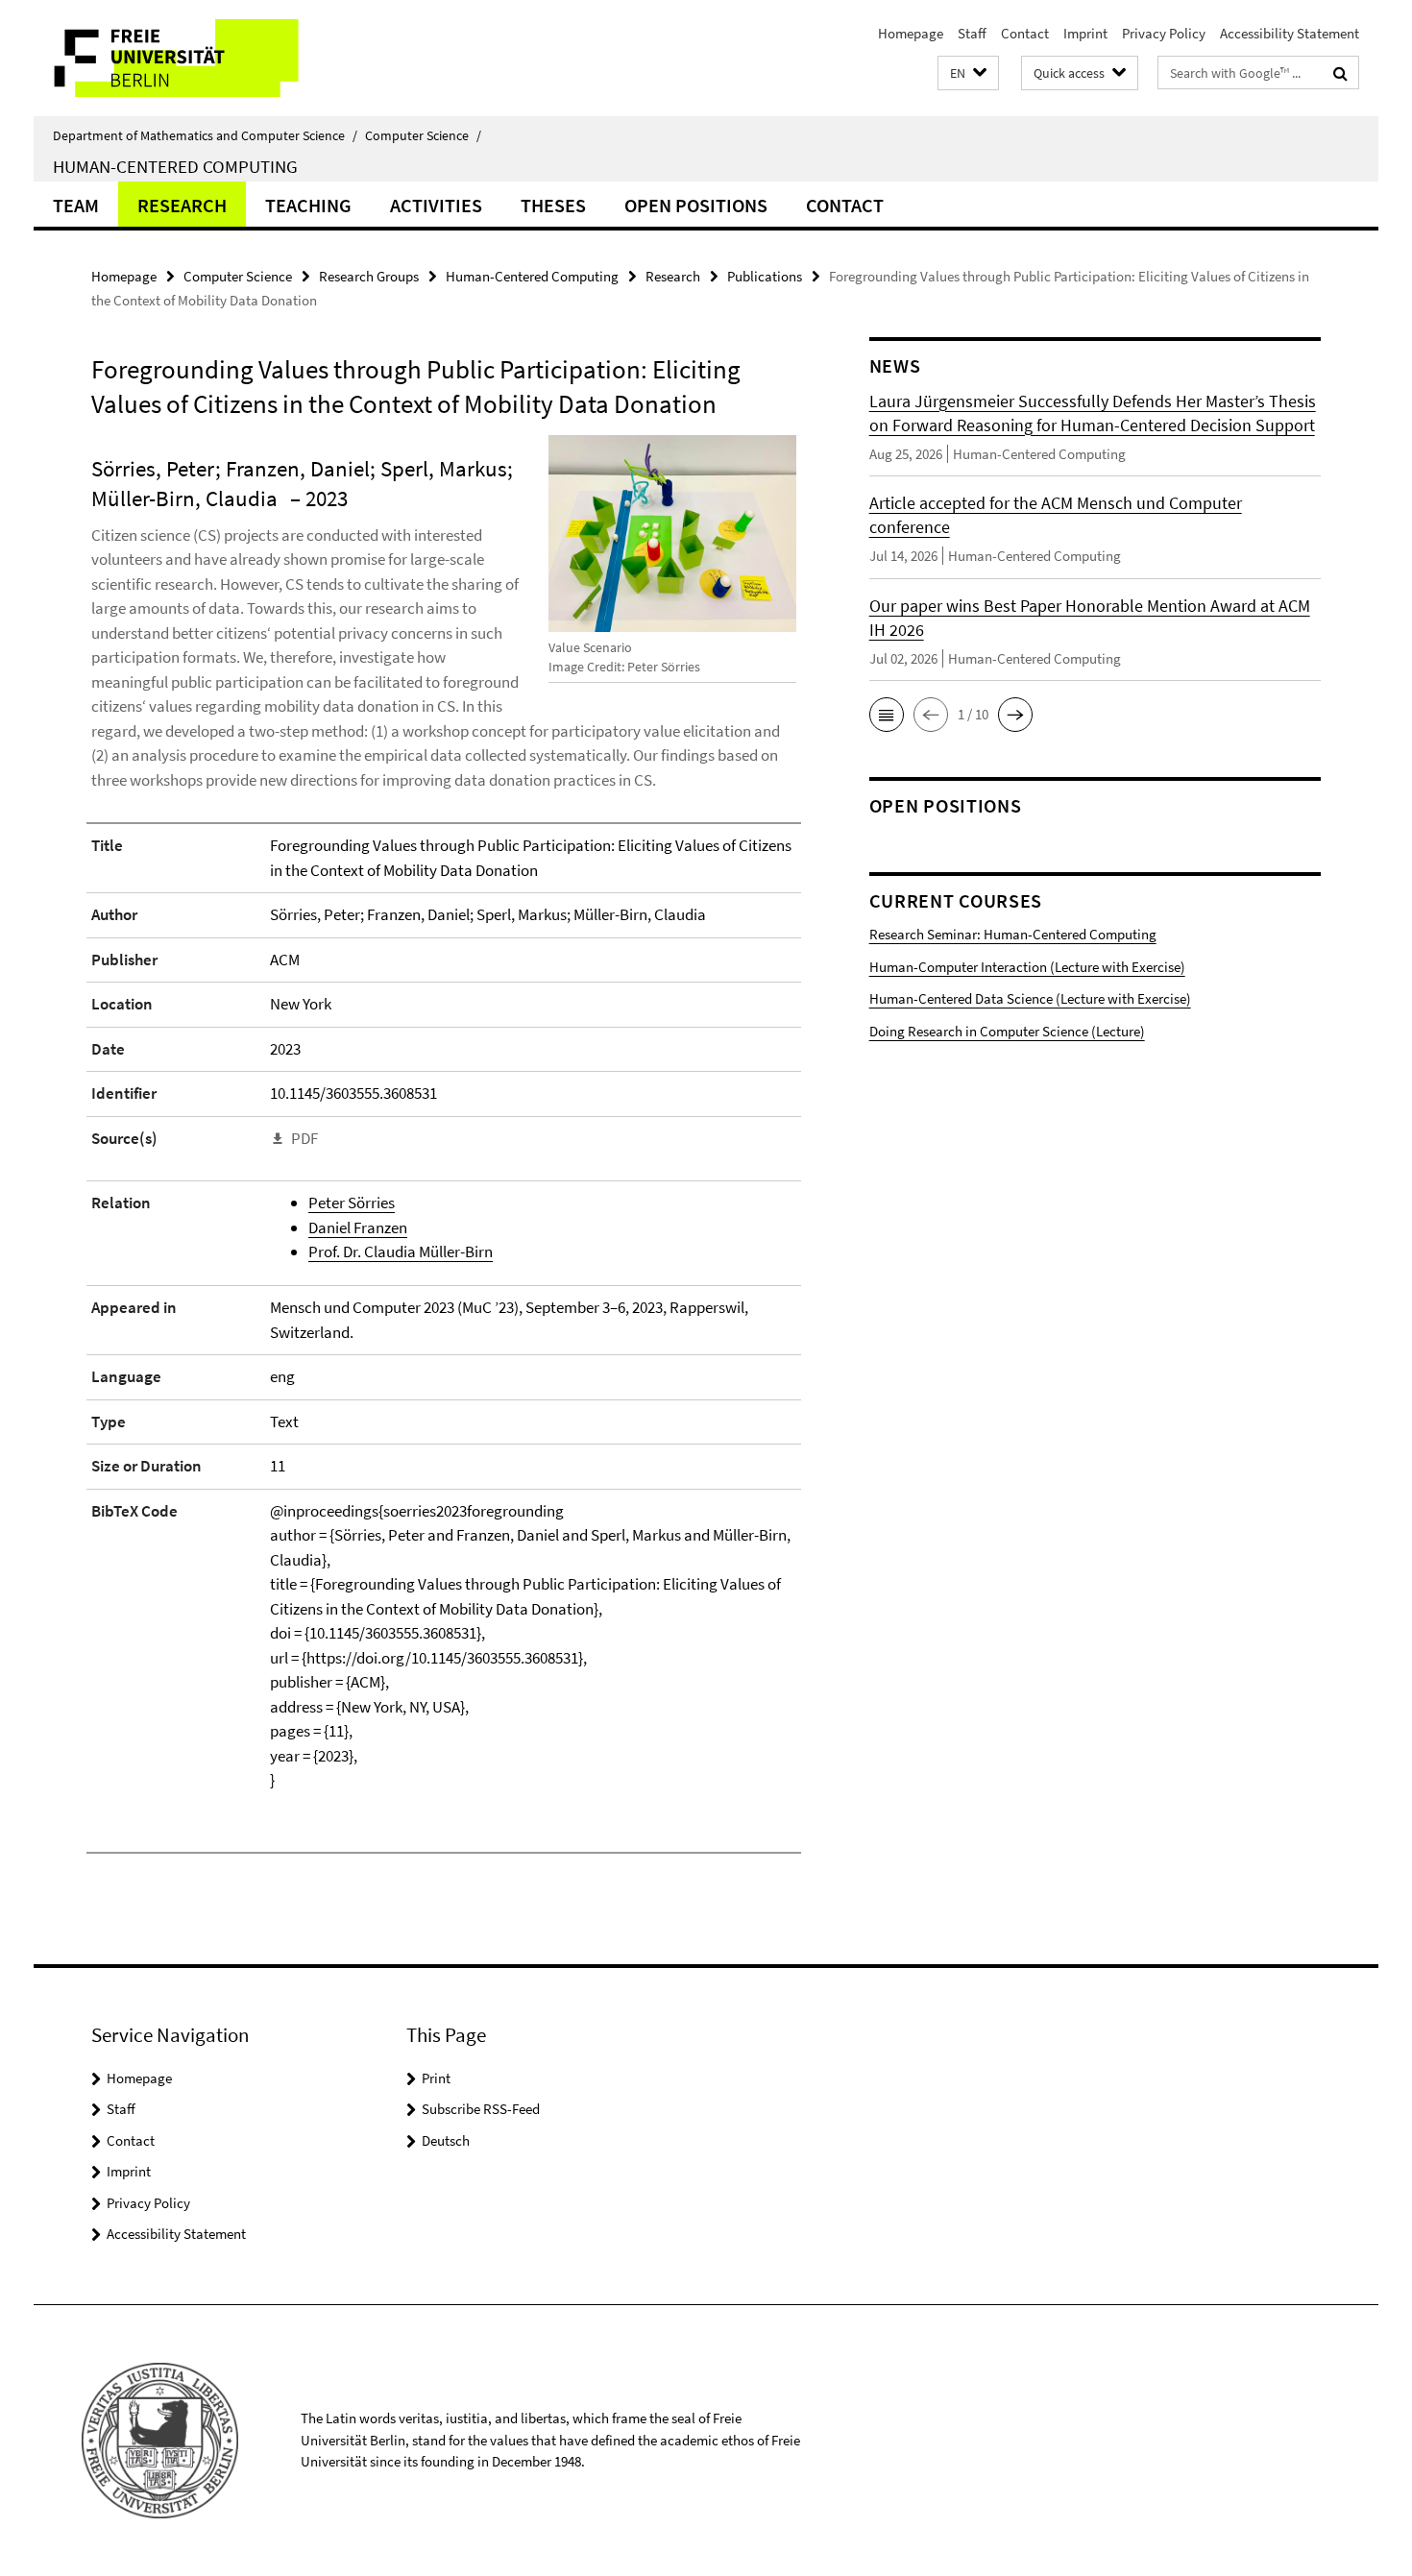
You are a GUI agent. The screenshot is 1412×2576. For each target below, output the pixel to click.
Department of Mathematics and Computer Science (205, 135)
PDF (304, 1138)
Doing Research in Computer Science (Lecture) (1007, 1031)
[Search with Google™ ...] (1340, 73)
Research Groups (369, 276)
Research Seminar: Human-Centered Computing (1013, 934)
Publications (765, 276)
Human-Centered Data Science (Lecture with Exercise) (1030, 998)
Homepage (911, 33)
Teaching (308, 205)
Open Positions (696, 205)
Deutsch (446, 2140)
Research (182, 205)
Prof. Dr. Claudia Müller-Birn (401, 1252)
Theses (553, 205)
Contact (1025, 33)
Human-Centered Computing (175, 166)
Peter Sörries (352, 1203)
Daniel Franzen (358, 1227)
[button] (968, 73)
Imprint (1085, 33)
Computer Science (423, 135)
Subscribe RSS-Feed (481, 2109)
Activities (436, 205)
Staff (972, 33)
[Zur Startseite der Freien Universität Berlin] (195, 58)
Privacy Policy (1164, 33)
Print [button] (436, 2078)
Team (76, 205)
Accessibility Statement (1290, 33)
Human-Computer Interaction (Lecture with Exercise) (1027, 967)
